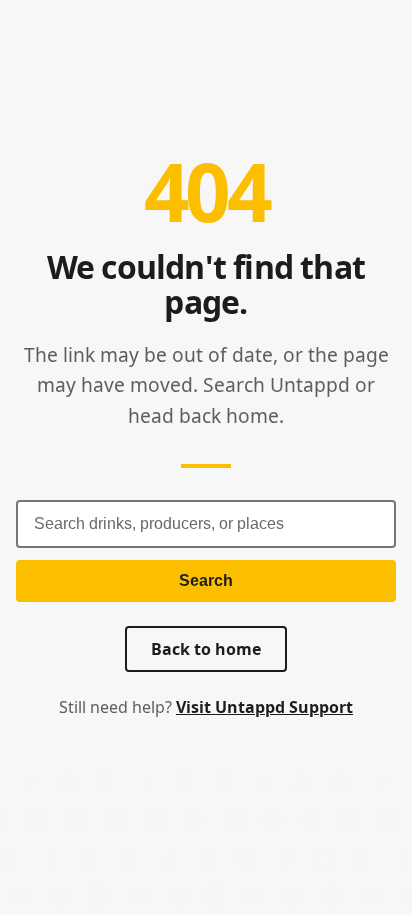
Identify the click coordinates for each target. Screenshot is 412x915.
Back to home (206, 649)
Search (206, 580)
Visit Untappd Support (264, 707)
